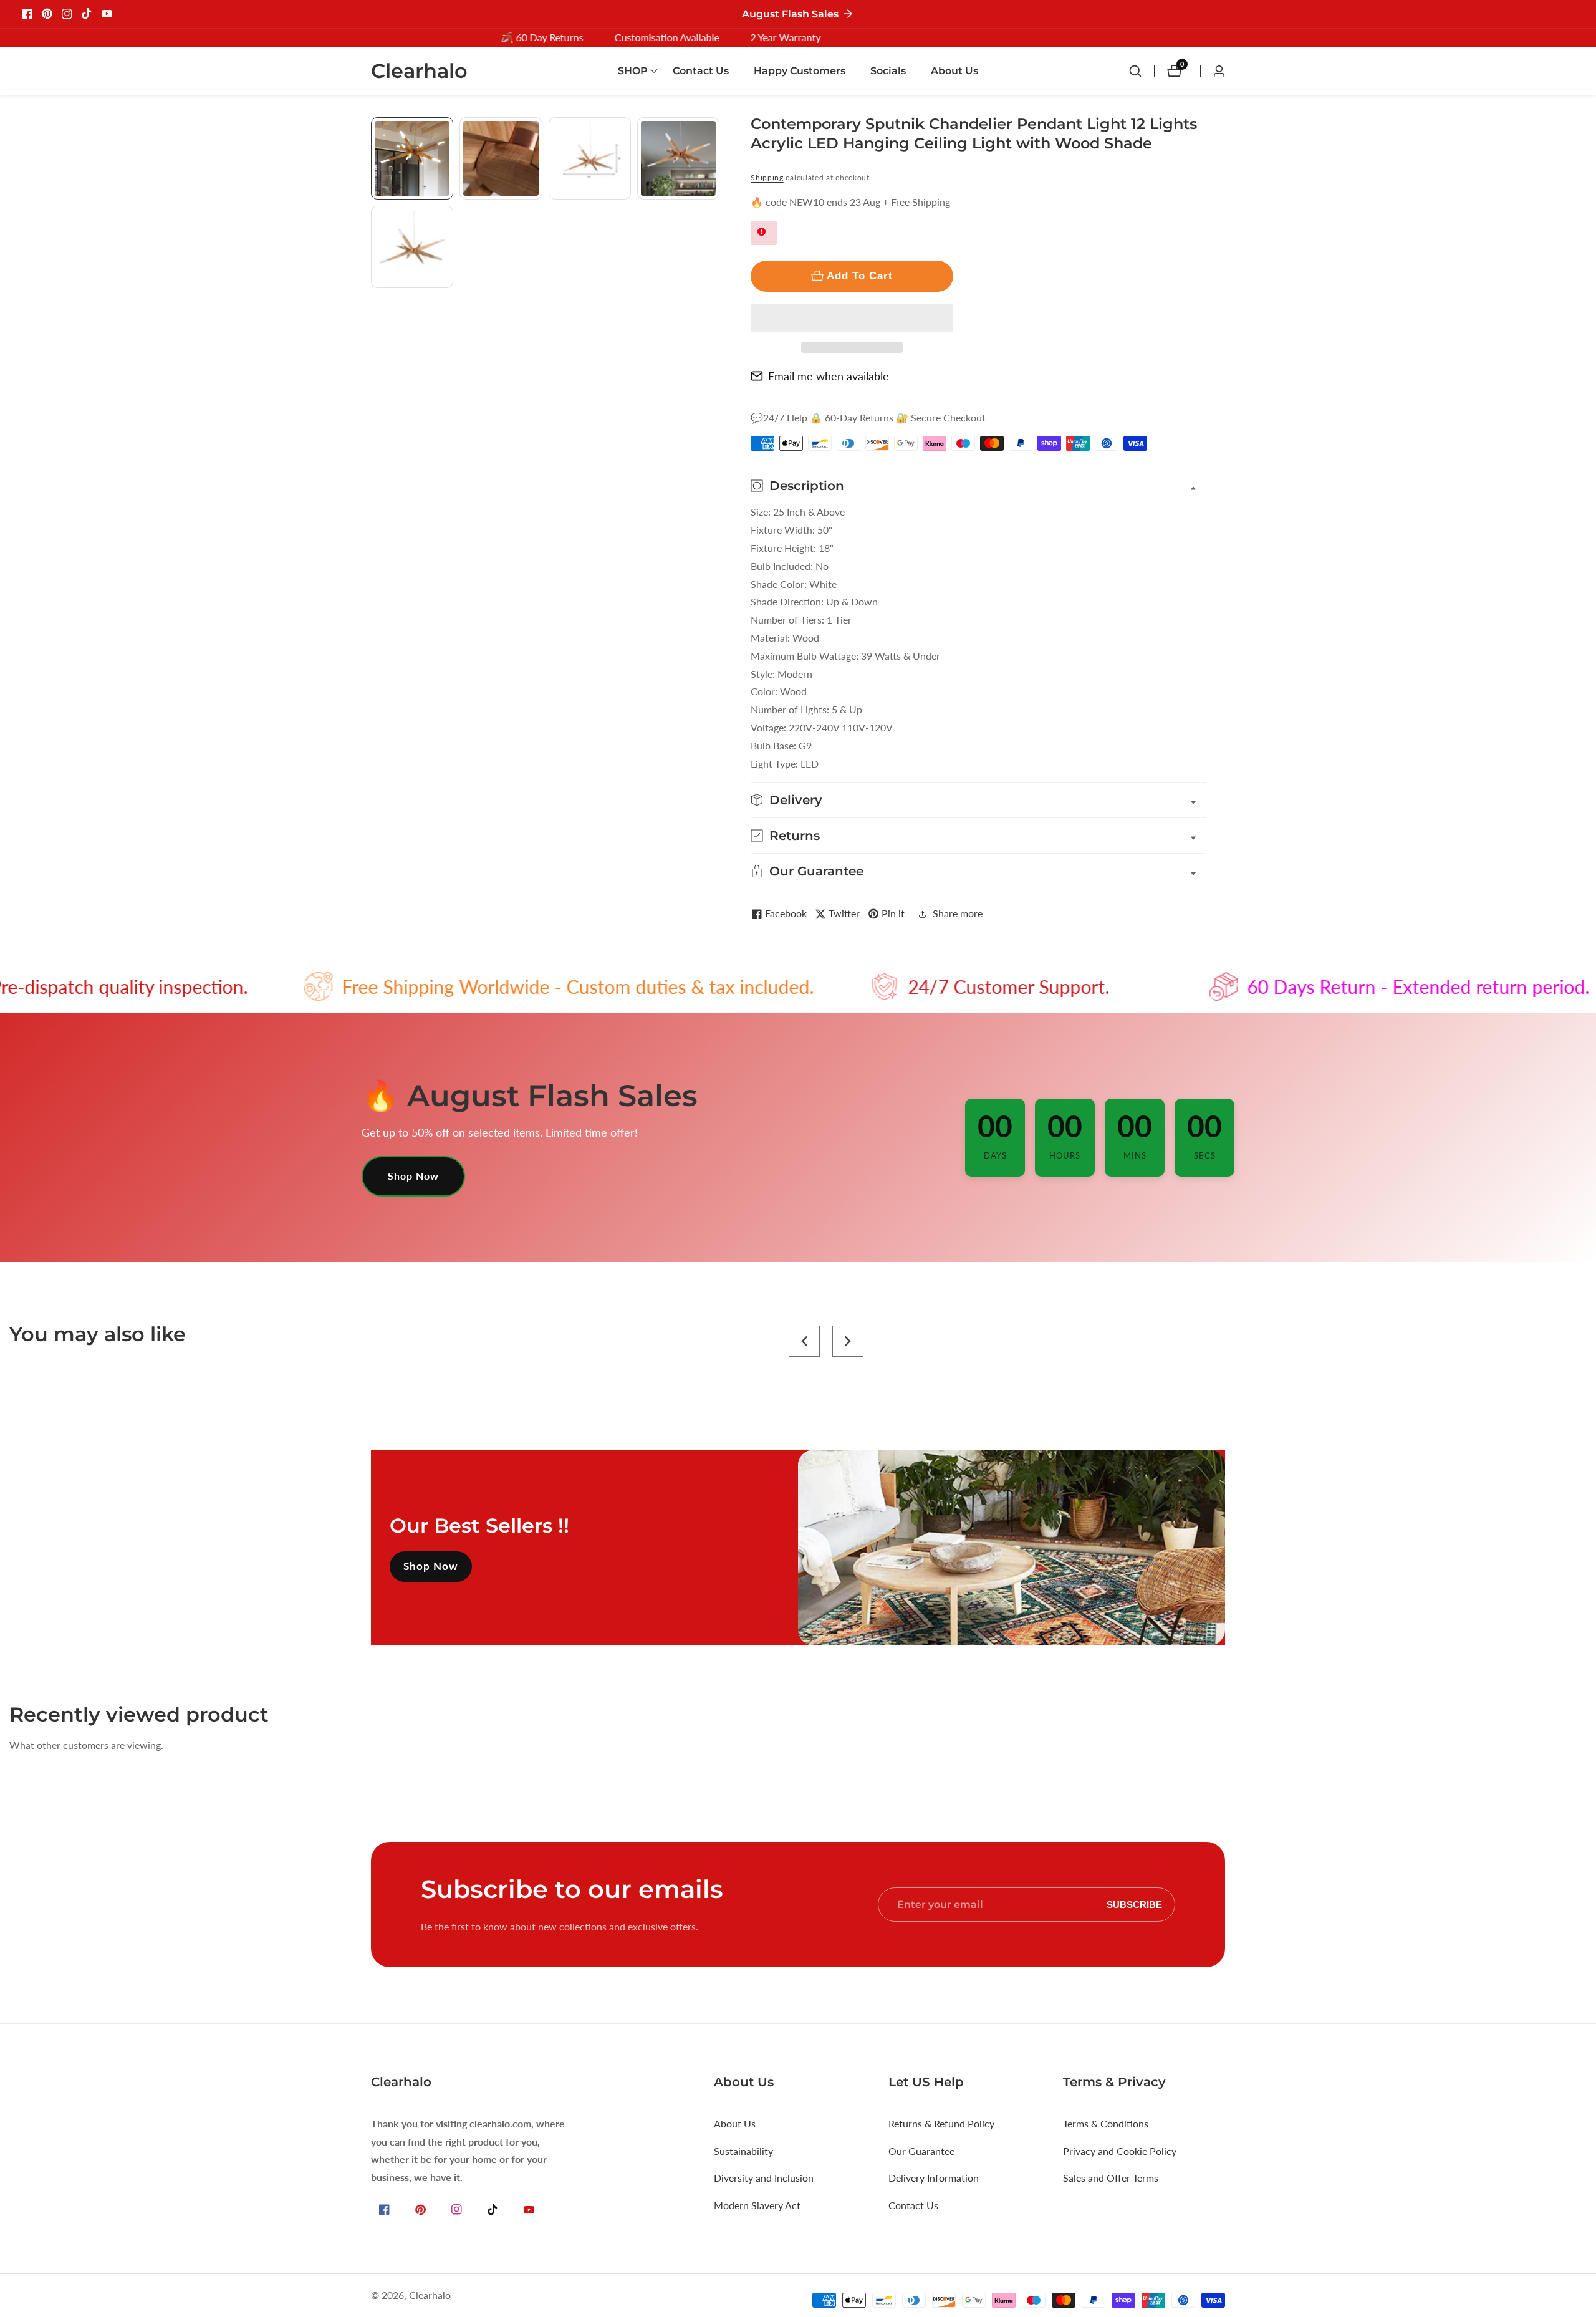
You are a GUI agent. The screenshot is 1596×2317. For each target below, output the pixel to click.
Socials (888, 71)
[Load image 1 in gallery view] (412, 158)
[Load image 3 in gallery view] (590, 158)
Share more (958, 913)
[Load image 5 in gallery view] (412, 247)
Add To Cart (860, 276)
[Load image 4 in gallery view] (678, 158)
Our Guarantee (921, 2151)
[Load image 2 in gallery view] (501, 158)
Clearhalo (430, 2295)
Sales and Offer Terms (1111, 2178)
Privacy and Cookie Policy (1120, 2151)
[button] (852, 318)
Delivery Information (934, 2178)
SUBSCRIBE (1134, 1905)
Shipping (767, 177)
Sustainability (743, 2151)
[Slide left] (376, 131)
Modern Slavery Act (757, 2205)
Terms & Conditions (1106, 2123)
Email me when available (829, 376)
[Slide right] (715, 302)
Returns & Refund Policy (941, 2123)
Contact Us (701, 71)
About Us (954, 71)
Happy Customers (800, 71)
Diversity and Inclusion (764, 2178)
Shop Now (413, 1176)
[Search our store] (1142, 71)
